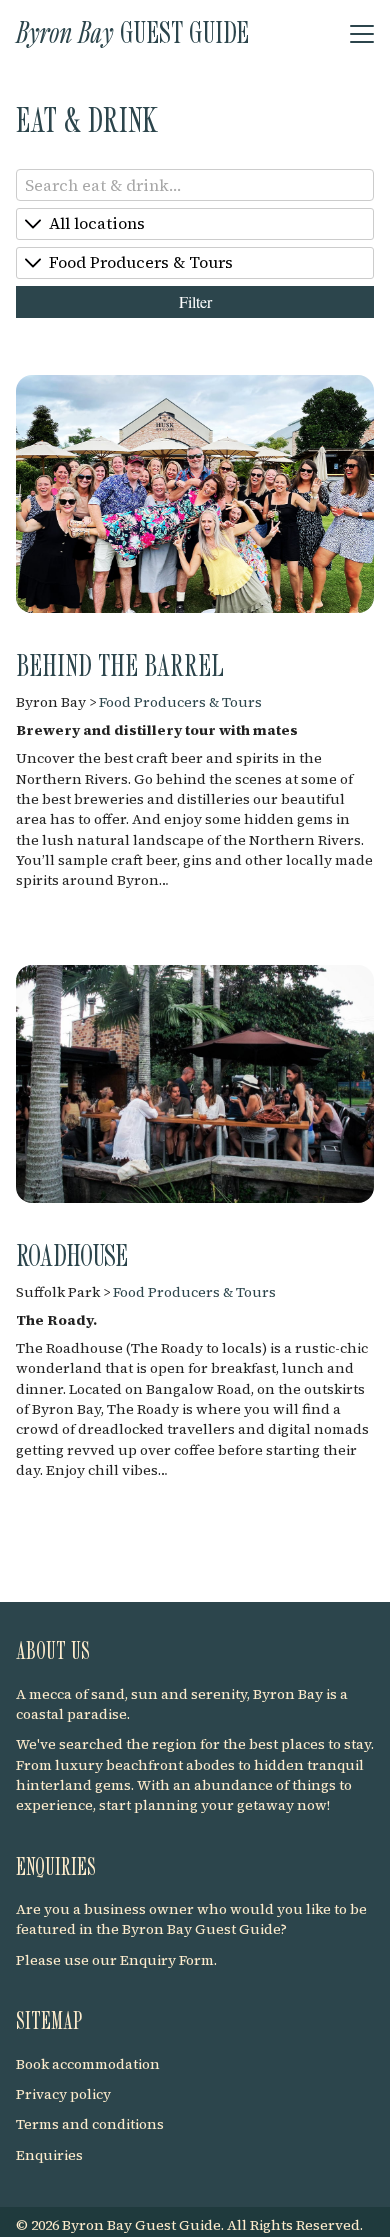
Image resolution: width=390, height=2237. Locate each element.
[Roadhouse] (195, 1082)
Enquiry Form (167, 1960)
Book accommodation (88, 2064)
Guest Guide (132, 31)
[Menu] (362, 35)
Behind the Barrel (120, 664)
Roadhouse (72, 1254)
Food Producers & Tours (180, 702)
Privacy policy (63, 2094)
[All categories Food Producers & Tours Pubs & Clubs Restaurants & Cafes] (195, 263)
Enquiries (49, 2155)
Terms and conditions (90, 2124)
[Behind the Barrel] (195, 492)
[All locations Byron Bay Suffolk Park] (195, 224)
